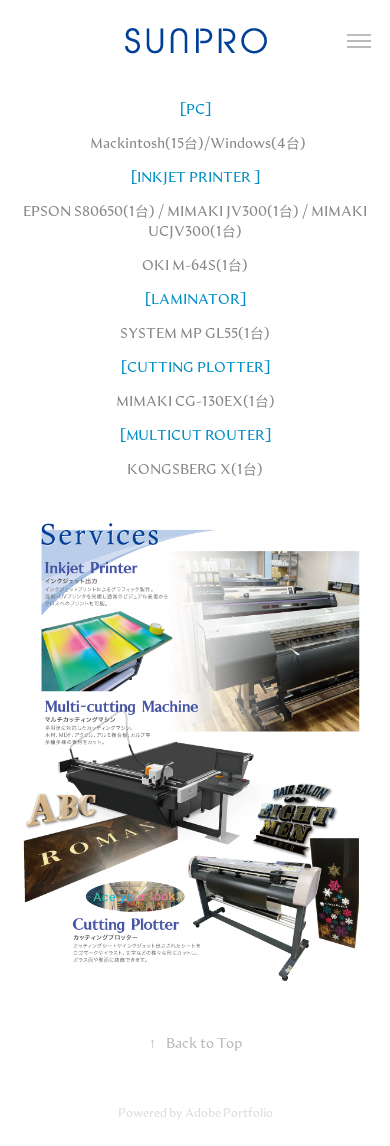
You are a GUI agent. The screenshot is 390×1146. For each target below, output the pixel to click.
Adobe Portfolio (229, 1112)
